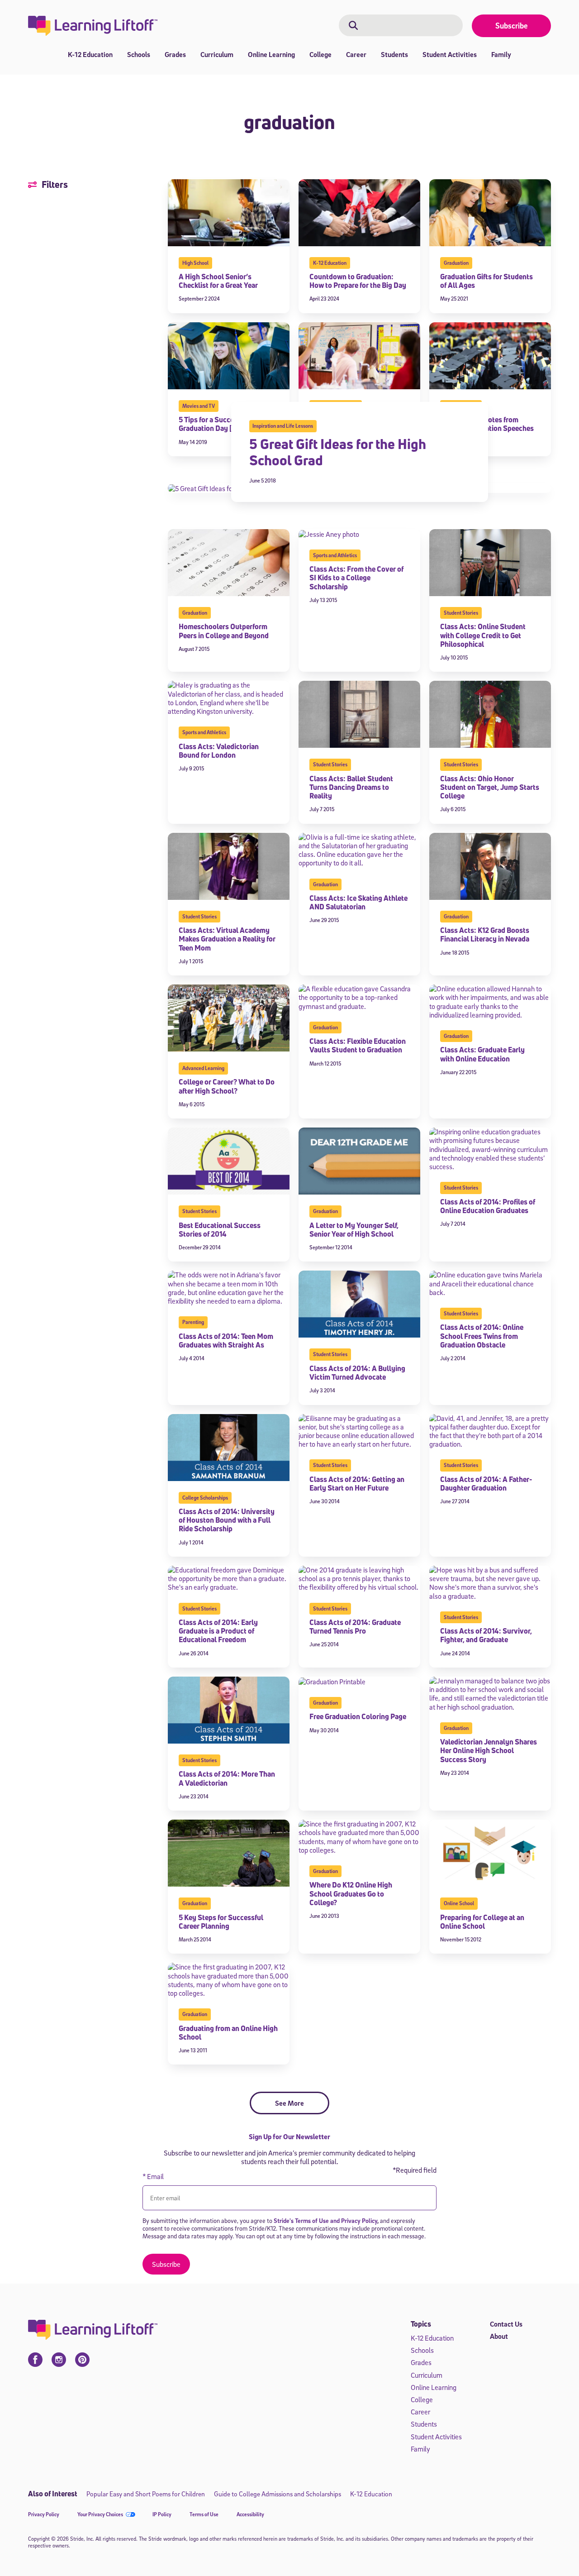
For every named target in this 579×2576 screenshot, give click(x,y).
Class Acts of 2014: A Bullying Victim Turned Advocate (357, 1373)
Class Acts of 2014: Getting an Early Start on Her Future (357, 1484)
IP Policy (162, 2514)
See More (289, 2103)
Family (501, 54)
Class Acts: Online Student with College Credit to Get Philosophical (483, 635)
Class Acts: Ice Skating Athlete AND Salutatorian (358, 902)
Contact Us (506, 2324)
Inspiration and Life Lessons (283, 426)
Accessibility (250, 2514)
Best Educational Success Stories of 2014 (220, 1230)
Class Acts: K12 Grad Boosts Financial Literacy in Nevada (485, 934)
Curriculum (217, 54)
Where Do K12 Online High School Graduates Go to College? (351, 1893)
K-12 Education (90, 54)
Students (394, 54)
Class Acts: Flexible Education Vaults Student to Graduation (358, 1045)
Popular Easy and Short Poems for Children (146, 2494)
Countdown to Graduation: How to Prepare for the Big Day (358, 281)
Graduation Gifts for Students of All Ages (486, 281)
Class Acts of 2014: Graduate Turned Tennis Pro (355, 1627)
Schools (139, 54)
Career (356, 54)
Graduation (456, 263)
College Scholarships (205, 1498)
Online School (459, 1903)
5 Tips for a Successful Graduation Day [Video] (216, 424)
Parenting (193, 1322)
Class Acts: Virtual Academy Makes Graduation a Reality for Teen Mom (227, 939)
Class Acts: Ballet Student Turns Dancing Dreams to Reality (351, 787)
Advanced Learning (203, 1068)
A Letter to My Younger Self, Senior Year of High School (354, 1230)
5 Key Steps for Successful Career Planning (221, 1922)
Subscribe (512, 26)
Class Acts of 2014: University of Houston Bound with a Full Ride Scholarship (227, 1520)
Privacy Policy (44, 2514)
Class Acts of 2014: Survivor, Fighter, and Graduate (486, 1635)
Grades (175, 54)
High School (195, 263)
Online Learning (271, 54)
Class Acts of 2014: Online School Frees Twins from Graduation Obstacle (482, 1336)
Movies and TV (199, 406)
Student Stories (461, 613)
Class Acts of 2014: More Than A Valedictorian (227, 1778)
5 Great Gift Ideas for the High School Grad (338, 452)
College (320, 54)
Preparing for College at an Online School (482, 1922)
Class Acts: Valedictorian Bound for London (219, 751)
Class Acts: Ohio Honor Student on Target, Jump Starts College (490, 787)
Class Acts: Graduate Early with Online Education (482, 1054)
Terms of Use (204, 2514)
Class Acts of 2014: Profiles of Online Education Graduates (488, 1206)
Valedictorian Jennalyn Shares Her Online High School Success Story (489, 1750)
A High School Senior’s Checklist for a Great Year (219, 281)
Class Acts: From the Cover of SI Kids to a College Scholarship (356, 578)
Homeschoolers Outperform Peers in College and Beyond (224, 631)
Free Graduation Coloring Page (358, 1716)
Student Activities (450, 54)
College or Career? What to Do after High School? (227, 1086)
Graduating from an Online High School (228, 2033)
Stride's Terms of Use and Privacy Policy (325, 2220)
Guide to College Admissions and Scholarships (278, 2494)
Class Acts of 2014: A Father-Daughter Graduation (486, 1484)
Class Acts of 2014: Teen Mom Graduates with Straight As (226, 1341)
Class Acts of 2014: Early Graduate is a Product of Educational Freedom (218, 1631)
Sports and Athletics (335, 555)
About (499, 2336)
